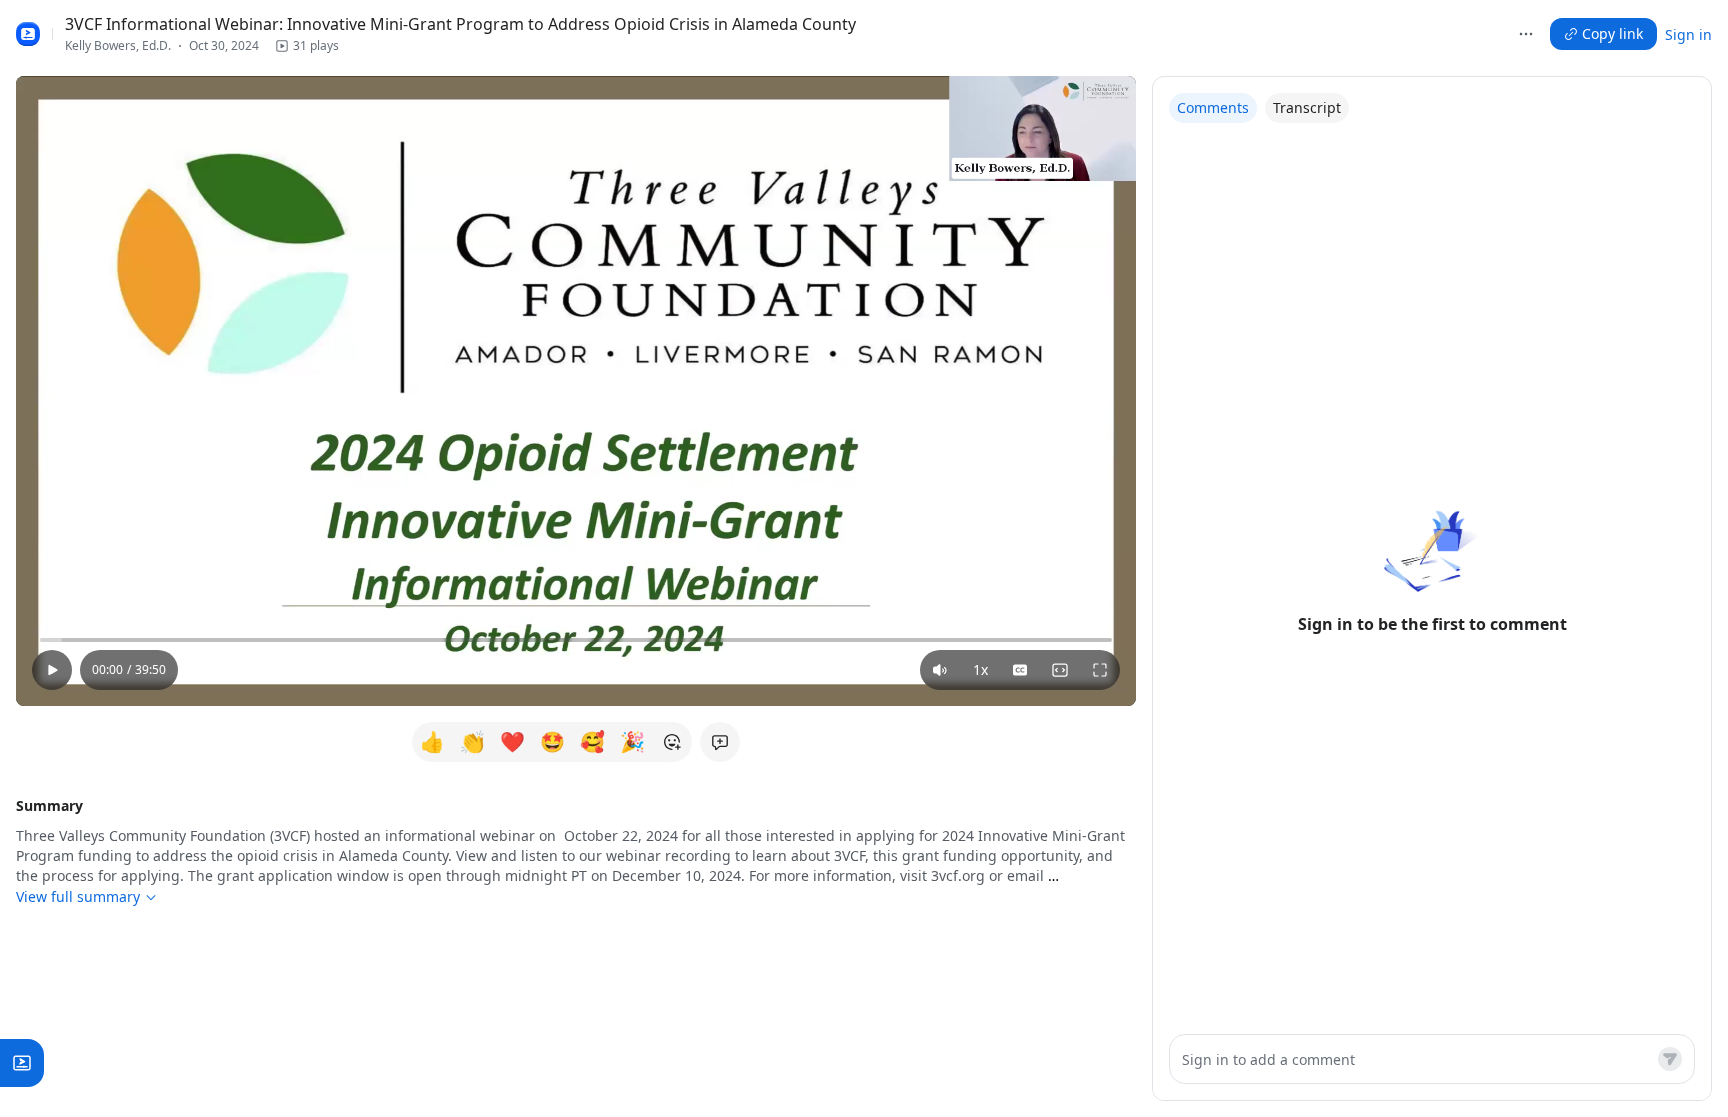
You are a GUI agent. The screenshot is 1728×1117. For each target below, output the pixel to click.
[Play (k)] (52, 670)
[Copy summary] (1124, 806)
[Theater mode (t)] (1060, 670)
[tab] (1213, 108)
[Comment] (1670, 1059)
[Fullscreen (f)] (1100, 670)
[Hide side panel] (1144, 395)
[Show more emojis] (672, 742)
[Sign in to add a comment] (720, 742)
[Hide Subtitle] (1020, 670)
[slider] (576, 640)
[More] (1526, 34)
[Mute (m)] (940, 670)
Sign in (1688, 34)
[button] (307, 46)
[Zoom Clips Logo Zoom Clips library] (28, 34)
